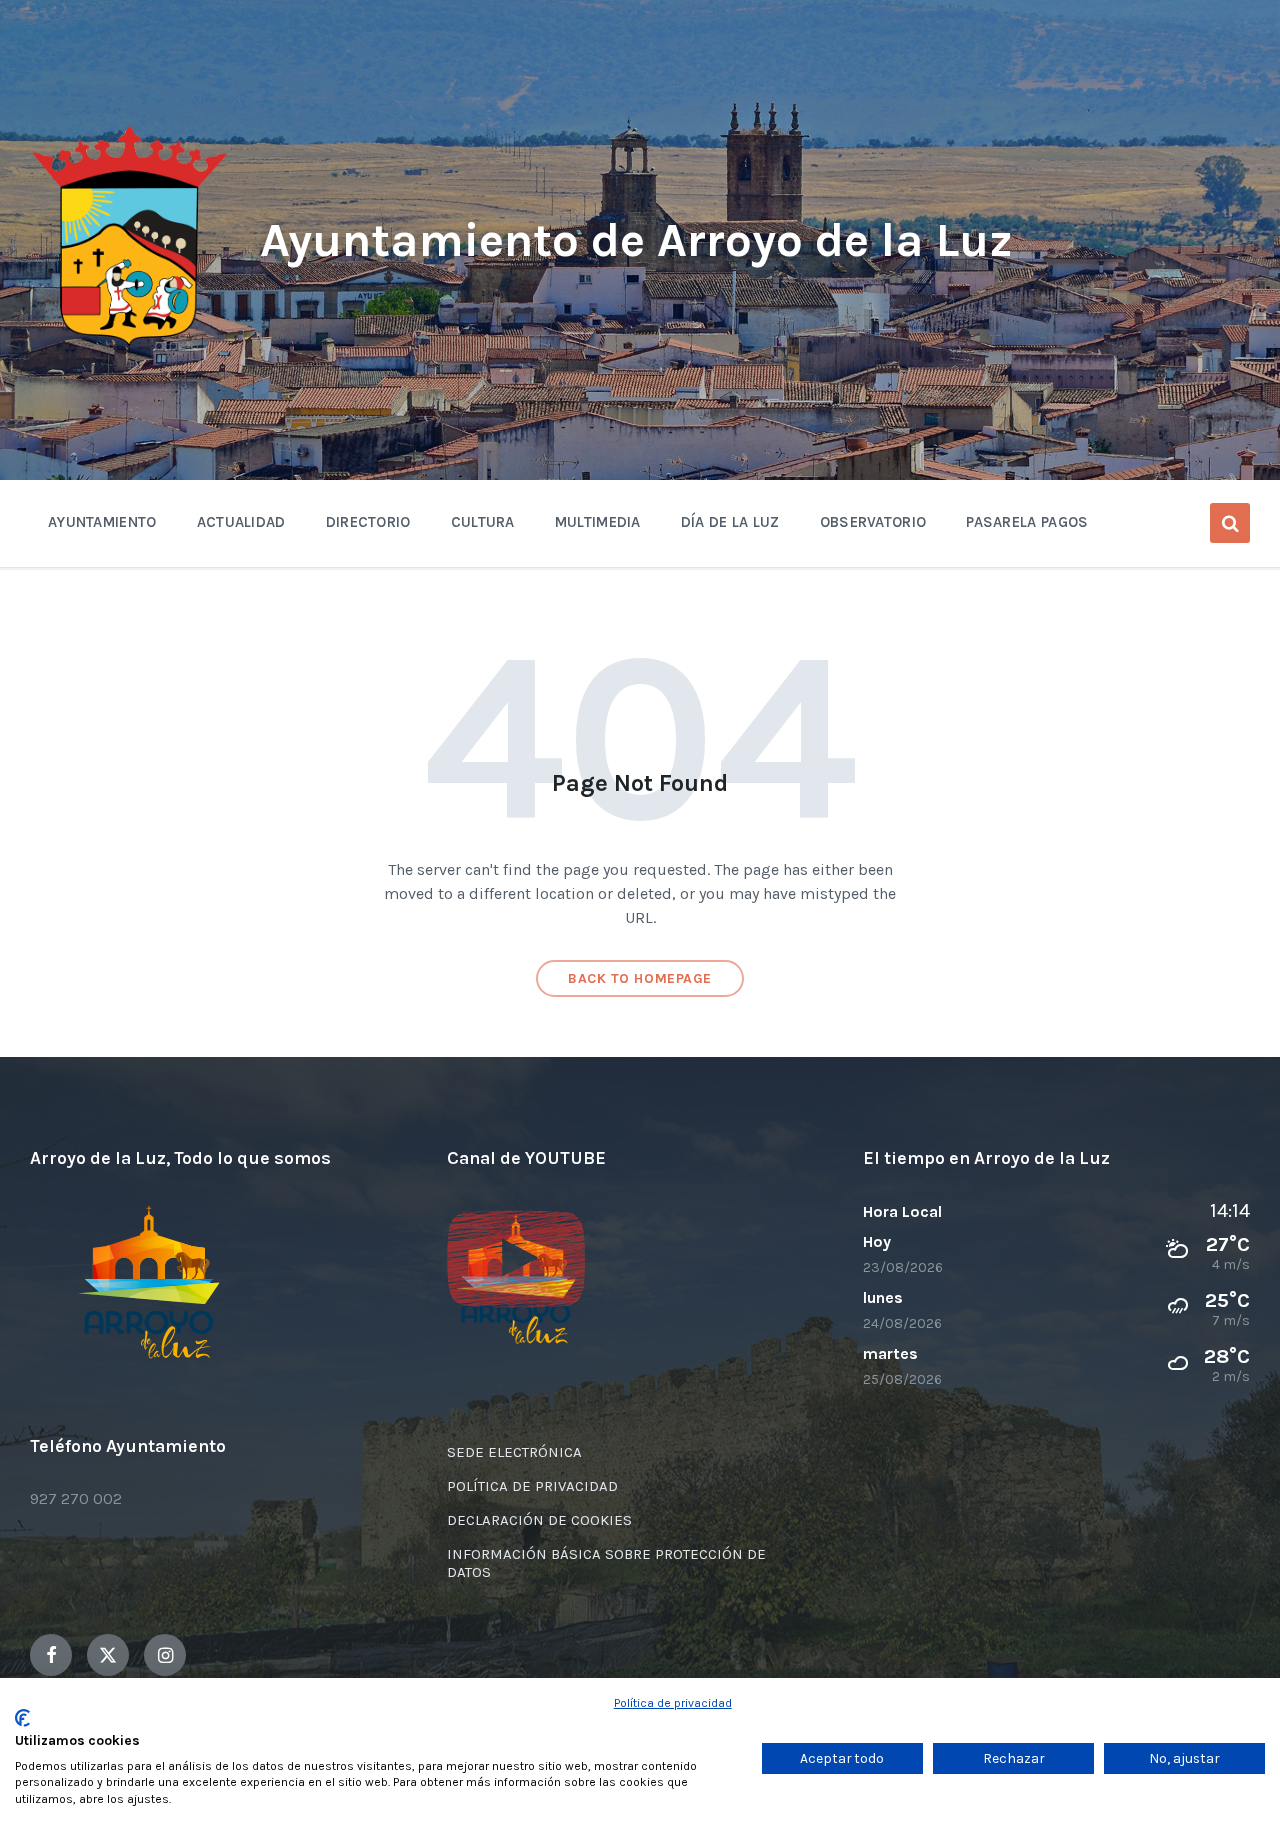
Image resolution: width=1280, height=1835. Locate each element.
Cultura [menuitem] (483, 522)
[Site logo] (130, 346)
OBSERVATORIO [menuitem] (873, 522)
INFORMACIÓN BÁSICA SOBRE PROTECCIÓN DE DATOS (606, 1563)
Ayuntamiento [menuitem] (102, 522)
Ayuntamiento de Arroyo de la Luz (636, 240)
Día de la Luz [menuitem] (730, 522)
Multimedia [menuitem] (598, 522)
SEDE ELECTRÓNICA (514, 1452)
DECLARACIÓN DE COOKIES (539, 1520)
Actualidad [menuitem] (241, 522)
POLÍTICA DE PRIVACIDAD (532, 1486)
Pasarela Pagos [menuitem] (1027, 522)
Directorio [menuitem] (368, 522)
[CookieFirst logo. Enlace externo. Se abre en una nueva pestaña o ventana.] (22, 1718)
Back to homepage (640, 978)
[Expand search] (1230, 523)
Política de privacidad (673, 1703)
